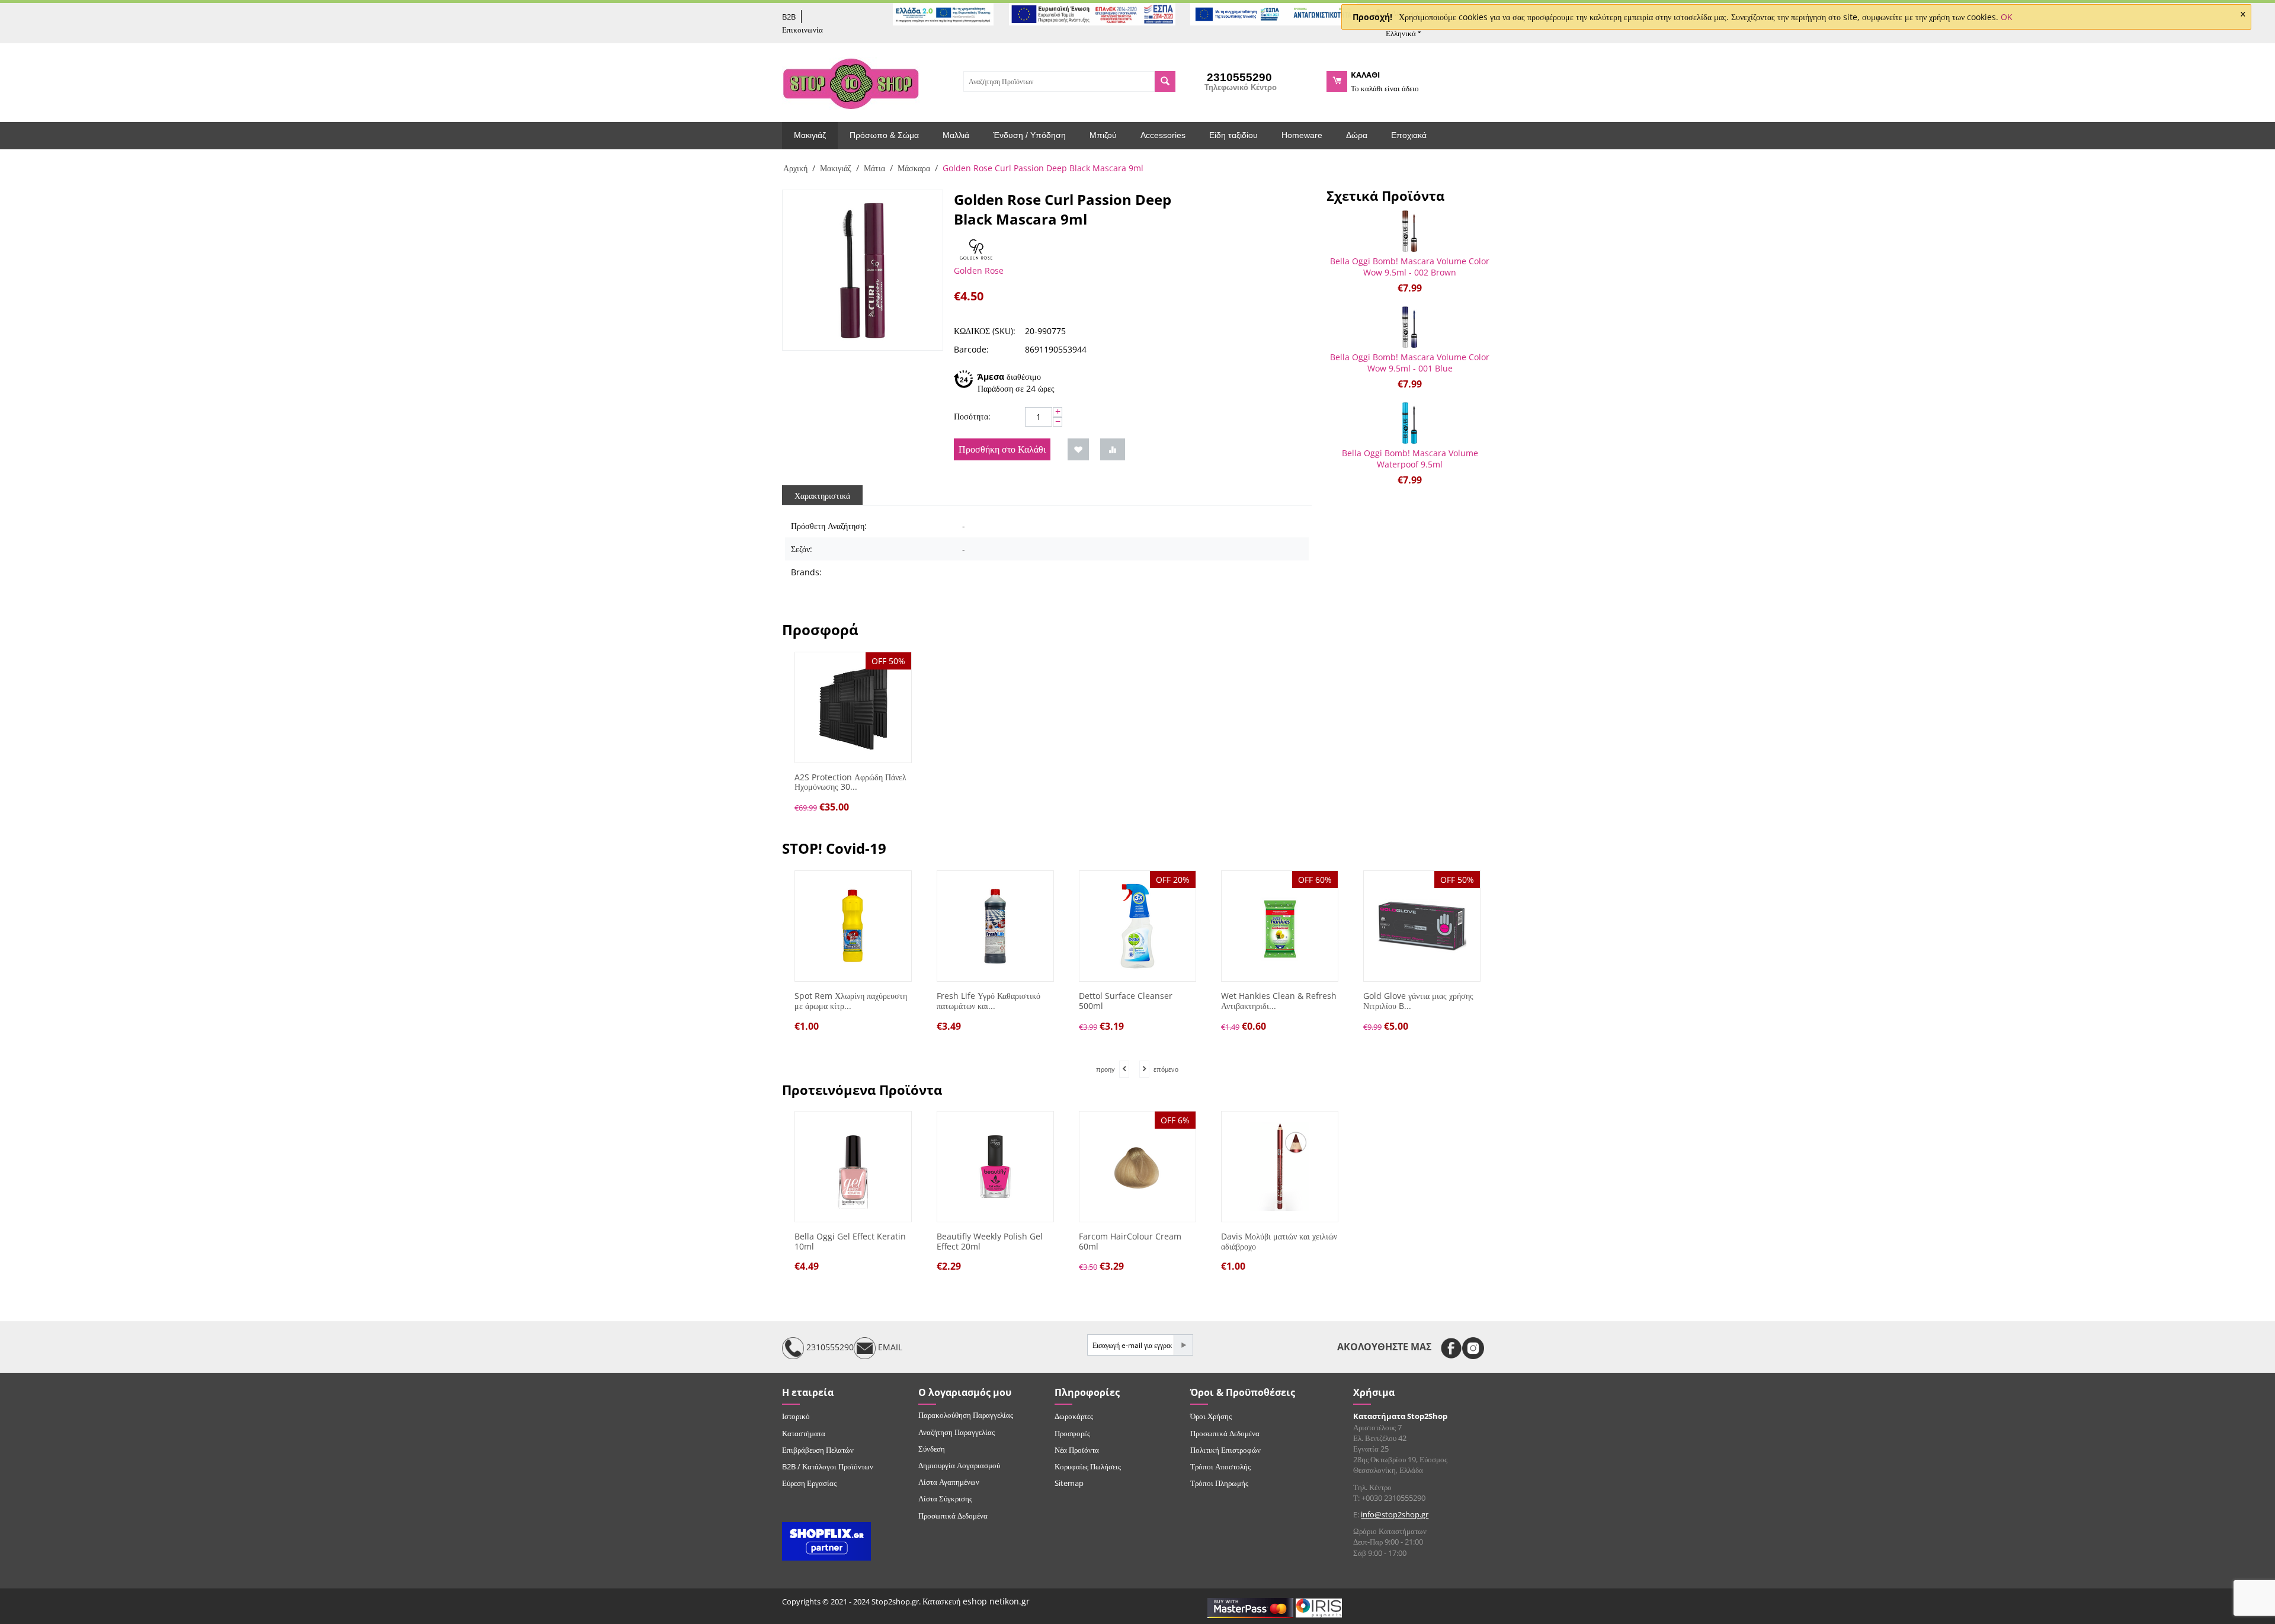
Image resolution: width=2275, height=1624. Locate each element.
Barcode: (971, 349)
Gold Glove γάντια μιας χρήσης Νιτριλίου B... (1415, 1001)
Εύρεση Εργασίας (809, 1483)
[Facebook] (1451, 1348)
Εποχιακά (1409, 135)
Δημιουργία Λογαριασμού (959, 1465)
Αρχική (795, 168)
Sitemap (1069, 1483)
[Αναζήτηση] (1165, 81)
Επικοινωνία (802, 30)
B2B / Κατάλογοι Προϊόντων (828, 1466)
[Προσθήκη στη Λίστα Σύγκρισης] (1113, 449)
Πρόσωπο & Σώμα (884, 135)
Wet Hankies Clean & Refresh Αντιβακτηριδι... (1275, 1001)
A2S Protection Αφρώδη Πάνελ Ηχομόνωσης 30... (850, 783)
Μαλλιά (956, 135)
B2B (789, 17)
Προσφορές (1072, 1433)
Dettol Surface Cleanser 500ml (1122, 1001)
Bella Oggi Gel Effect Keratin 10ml (850, 1242)
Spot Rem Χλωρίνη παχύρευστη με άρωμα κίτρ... (847, 1001)
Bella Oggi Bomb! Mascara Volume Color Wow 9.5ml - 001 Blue (1410, 363)
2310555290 (829, 1348)
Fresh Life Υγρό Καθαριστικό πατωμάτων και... (985, 1001)
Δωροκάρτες (1074, 1416)
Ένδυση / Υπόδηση (1029, 135)
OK (2007, 17)
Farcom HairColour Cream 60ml (1130, 1242)
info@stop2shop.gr (1395, 1514)
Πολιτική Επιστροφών (1225, 1450)
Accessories (1163, 135)
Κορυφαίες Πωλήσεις (1088, 1466)
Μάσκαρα (914, 168)
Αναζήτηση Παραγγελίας (957, 1432)
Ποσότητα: (972, 416)
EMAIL (889, 1348)
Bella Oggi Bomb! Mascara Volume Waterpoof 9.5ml (1410, 459)
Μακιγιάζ (810, 135)
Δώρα (1357, 135)
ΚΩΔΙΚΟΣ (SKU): (985, 331)
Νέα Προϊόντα (1077, 1450)
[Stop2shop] (851, 82)
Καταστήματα (804, 1433)
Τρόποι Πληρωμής (1219, 1483)
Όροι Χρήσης (1211, 1416)
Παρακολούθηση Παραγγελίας (966, 1415)
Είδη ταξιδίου (1233, 135)
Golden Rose (979, 270)
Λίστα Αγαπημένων (949, 1482)
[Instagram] (1473, 1348)
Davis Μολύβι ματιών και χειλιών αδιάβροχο (1279, 1242)
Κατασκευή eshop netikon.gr (976, 1601)
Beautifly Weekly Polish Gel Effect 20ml (990, 1242)
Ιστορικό (796, 1416)
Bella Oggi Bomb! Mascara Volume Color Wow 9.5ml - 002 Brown (1410, 267)
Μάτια (874, 168)
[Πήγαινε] (1183, 1345)
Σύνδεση (932, 1449)
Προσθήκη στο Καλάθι (1002, 449)
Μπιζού (1103, 135)
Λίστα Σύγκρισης (945, 1498)
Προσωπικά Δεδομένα (953, 1516)
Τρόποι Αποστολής (1220, 1466)
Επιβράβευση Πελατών (818, 1450)
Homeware (1302, 135)
